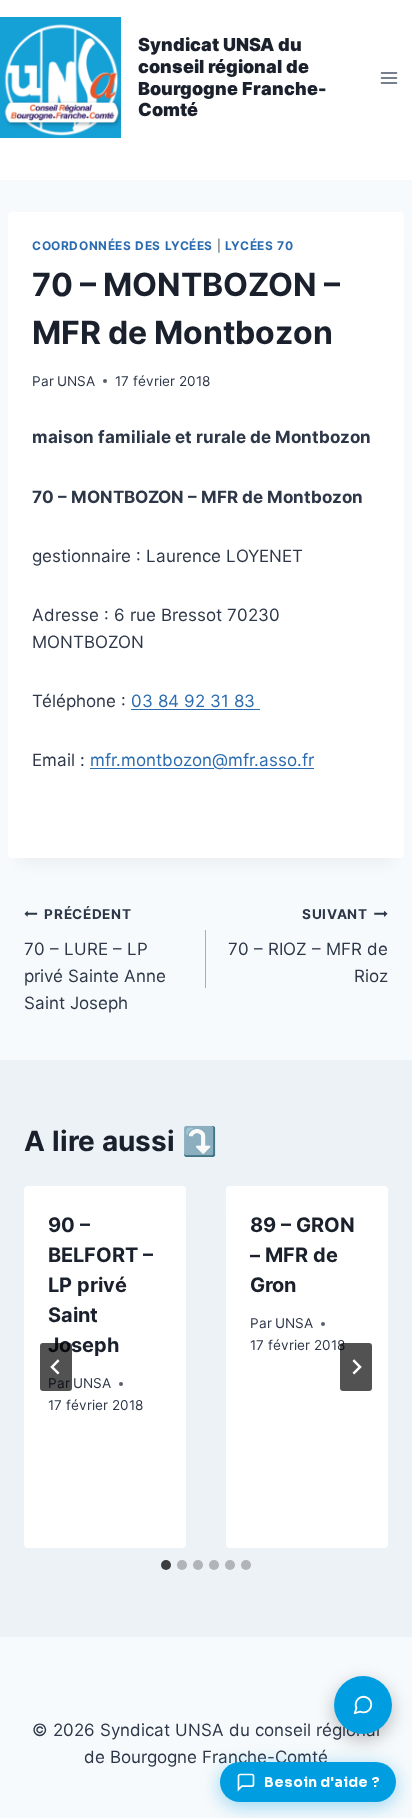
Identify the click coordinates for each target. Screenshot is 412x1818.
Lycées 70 (259, 245)
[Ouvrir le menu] (388, 77)
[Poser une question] (363, 1705)
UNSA (76, 381)
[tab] (166, 1565)
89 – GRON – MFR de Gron (302, 1255)
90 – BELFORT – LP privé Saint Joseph (100, 1285)
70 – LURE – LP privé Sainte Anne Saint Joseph (95, 959)
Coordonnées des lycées (122, 245)
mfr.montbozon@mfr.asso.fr (202, 760)
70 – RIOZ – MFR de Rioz (308, 946)
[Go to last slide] (56, 1367)
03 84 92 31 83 (195, 701)
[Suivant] (356, 1367)
